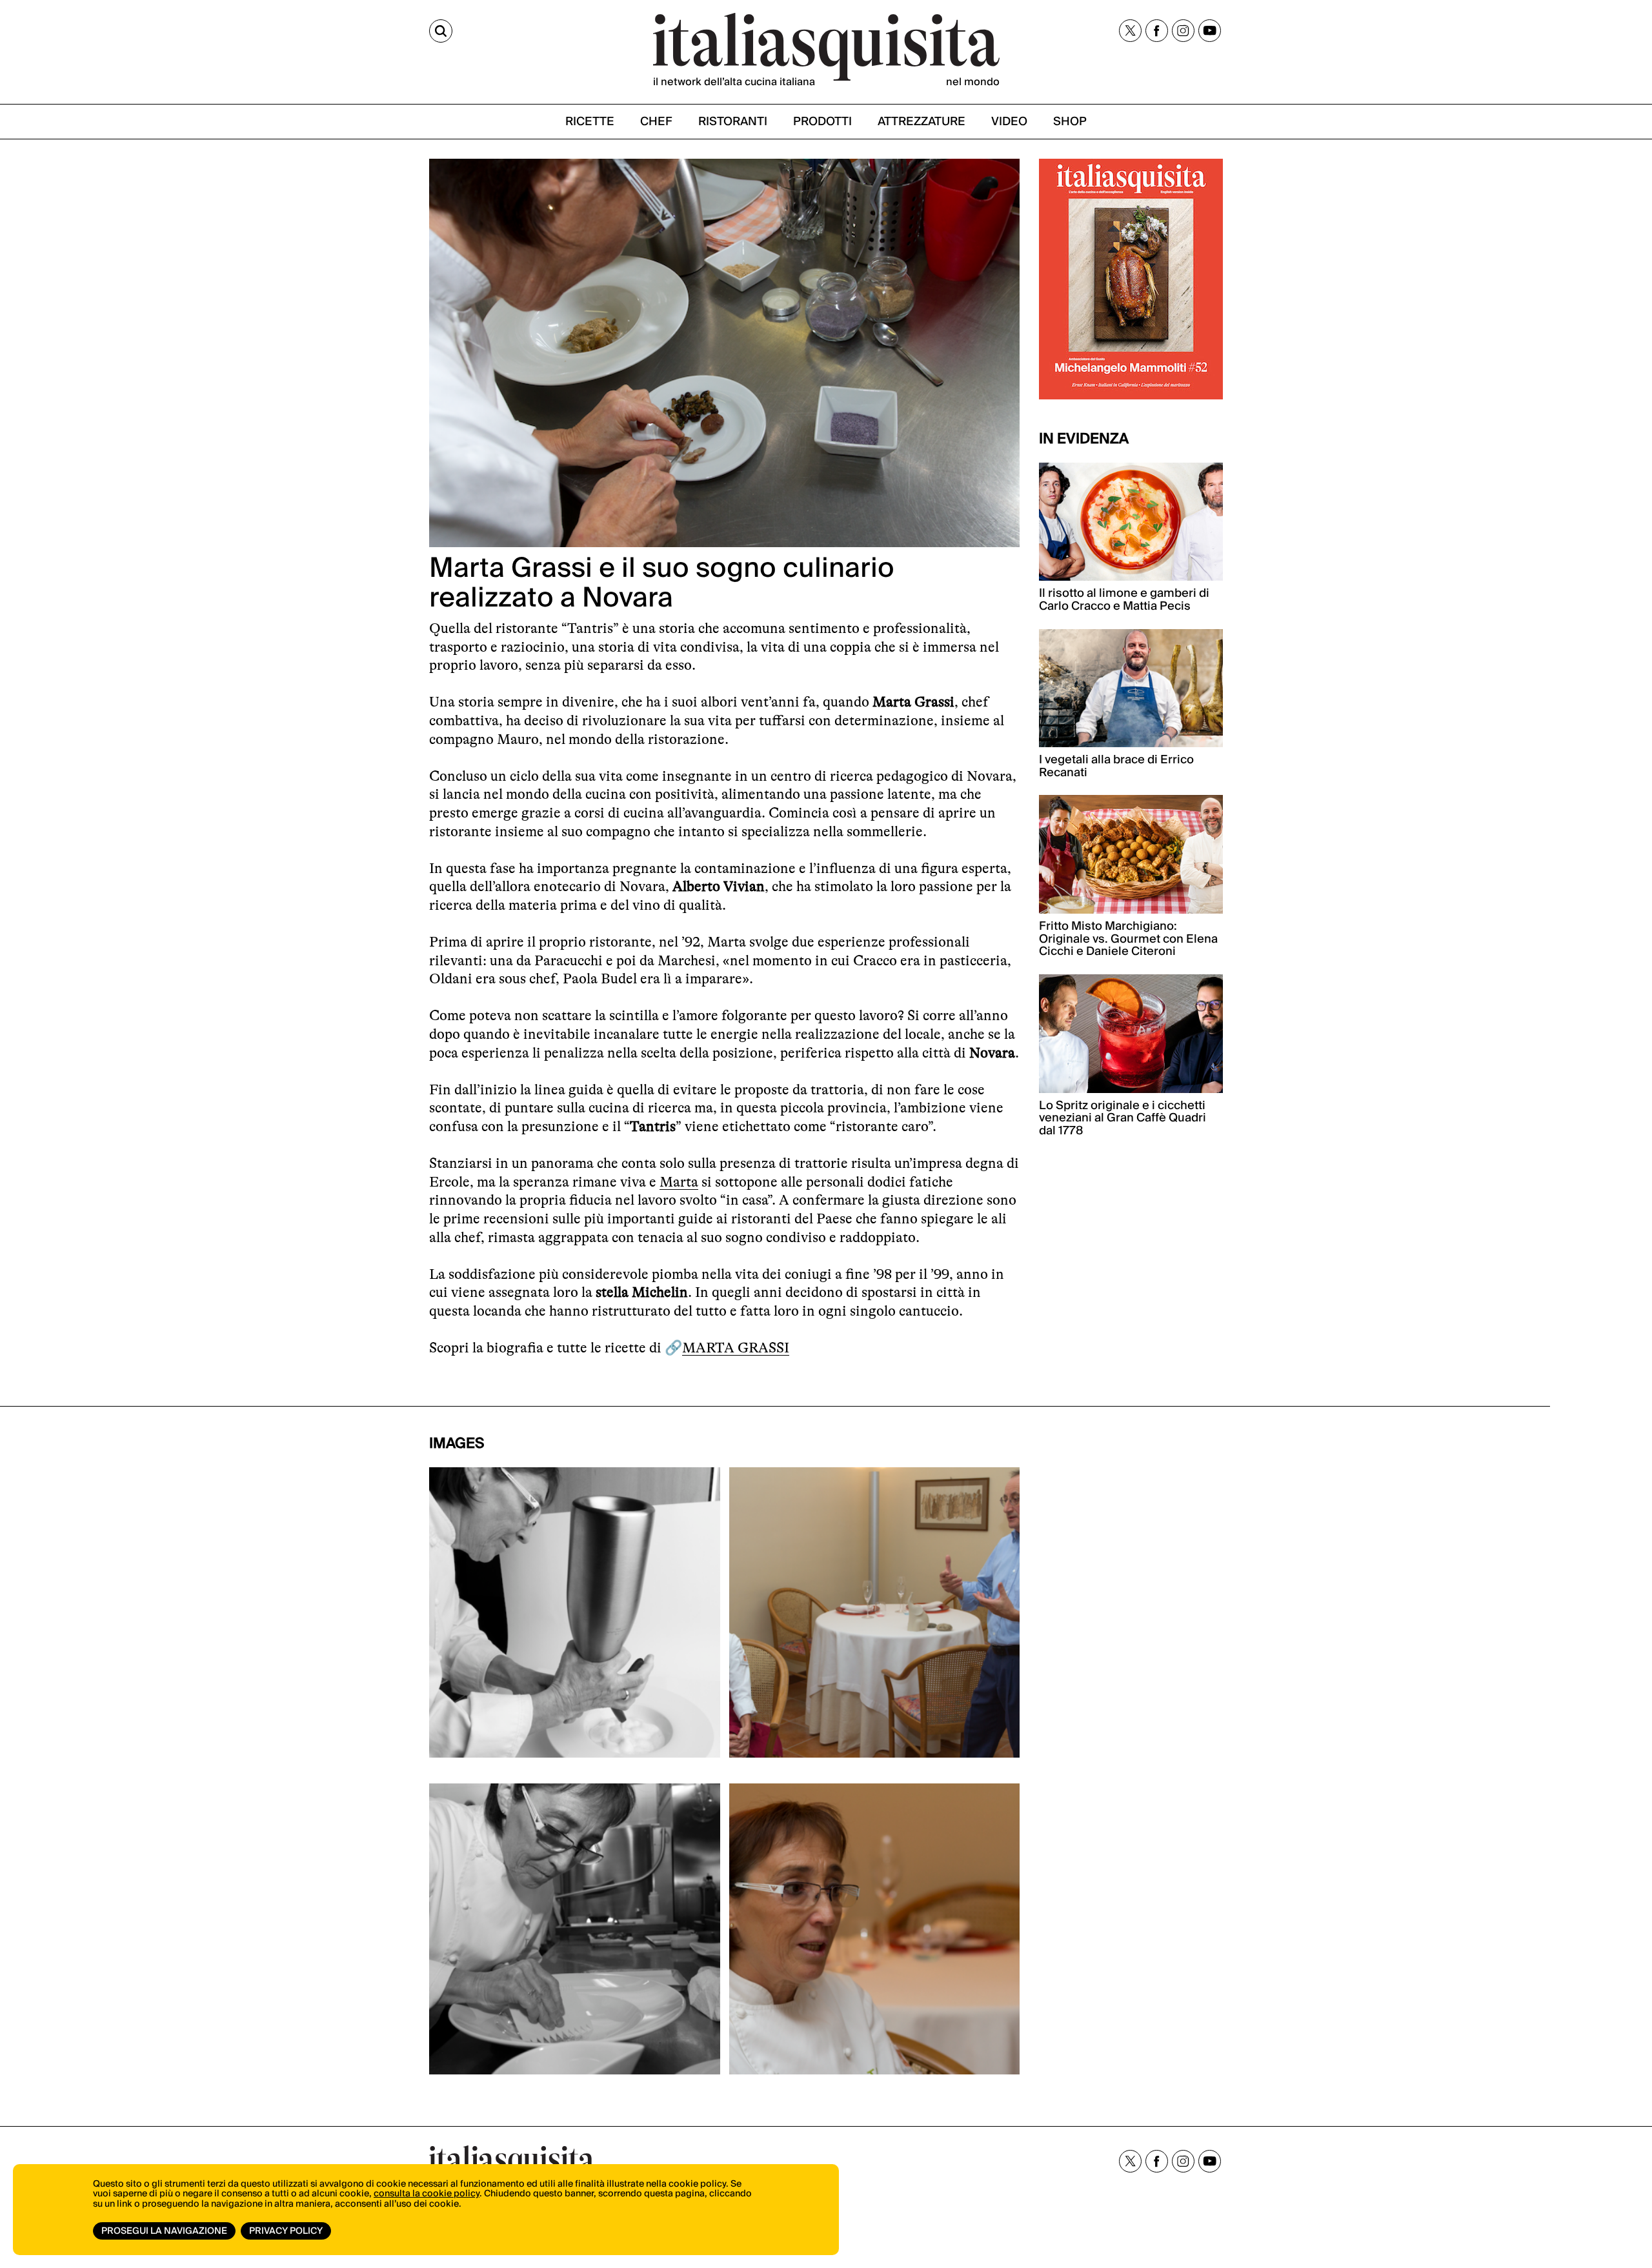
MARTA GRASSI (736, 1348)
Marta (679, 1182)
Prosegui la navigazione (164, 2231)
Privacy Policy (286, 2231)
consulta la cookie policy (427, 2194)
